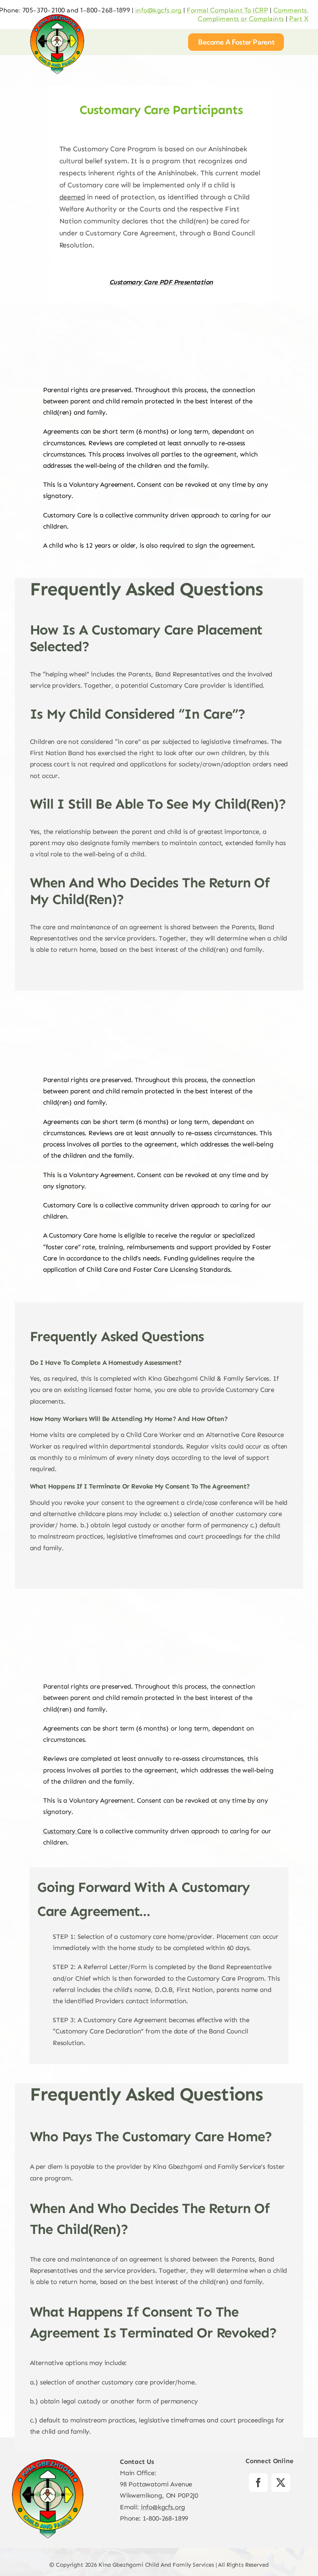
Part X (299, 19)
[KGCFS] (57, 17)
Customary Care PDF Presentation (161, 282)
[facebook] (258, 2483)
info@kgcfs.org (159, 10)
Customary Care (67, 1831)
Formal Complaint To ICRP (227, 10)
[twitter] (281, 2483)
